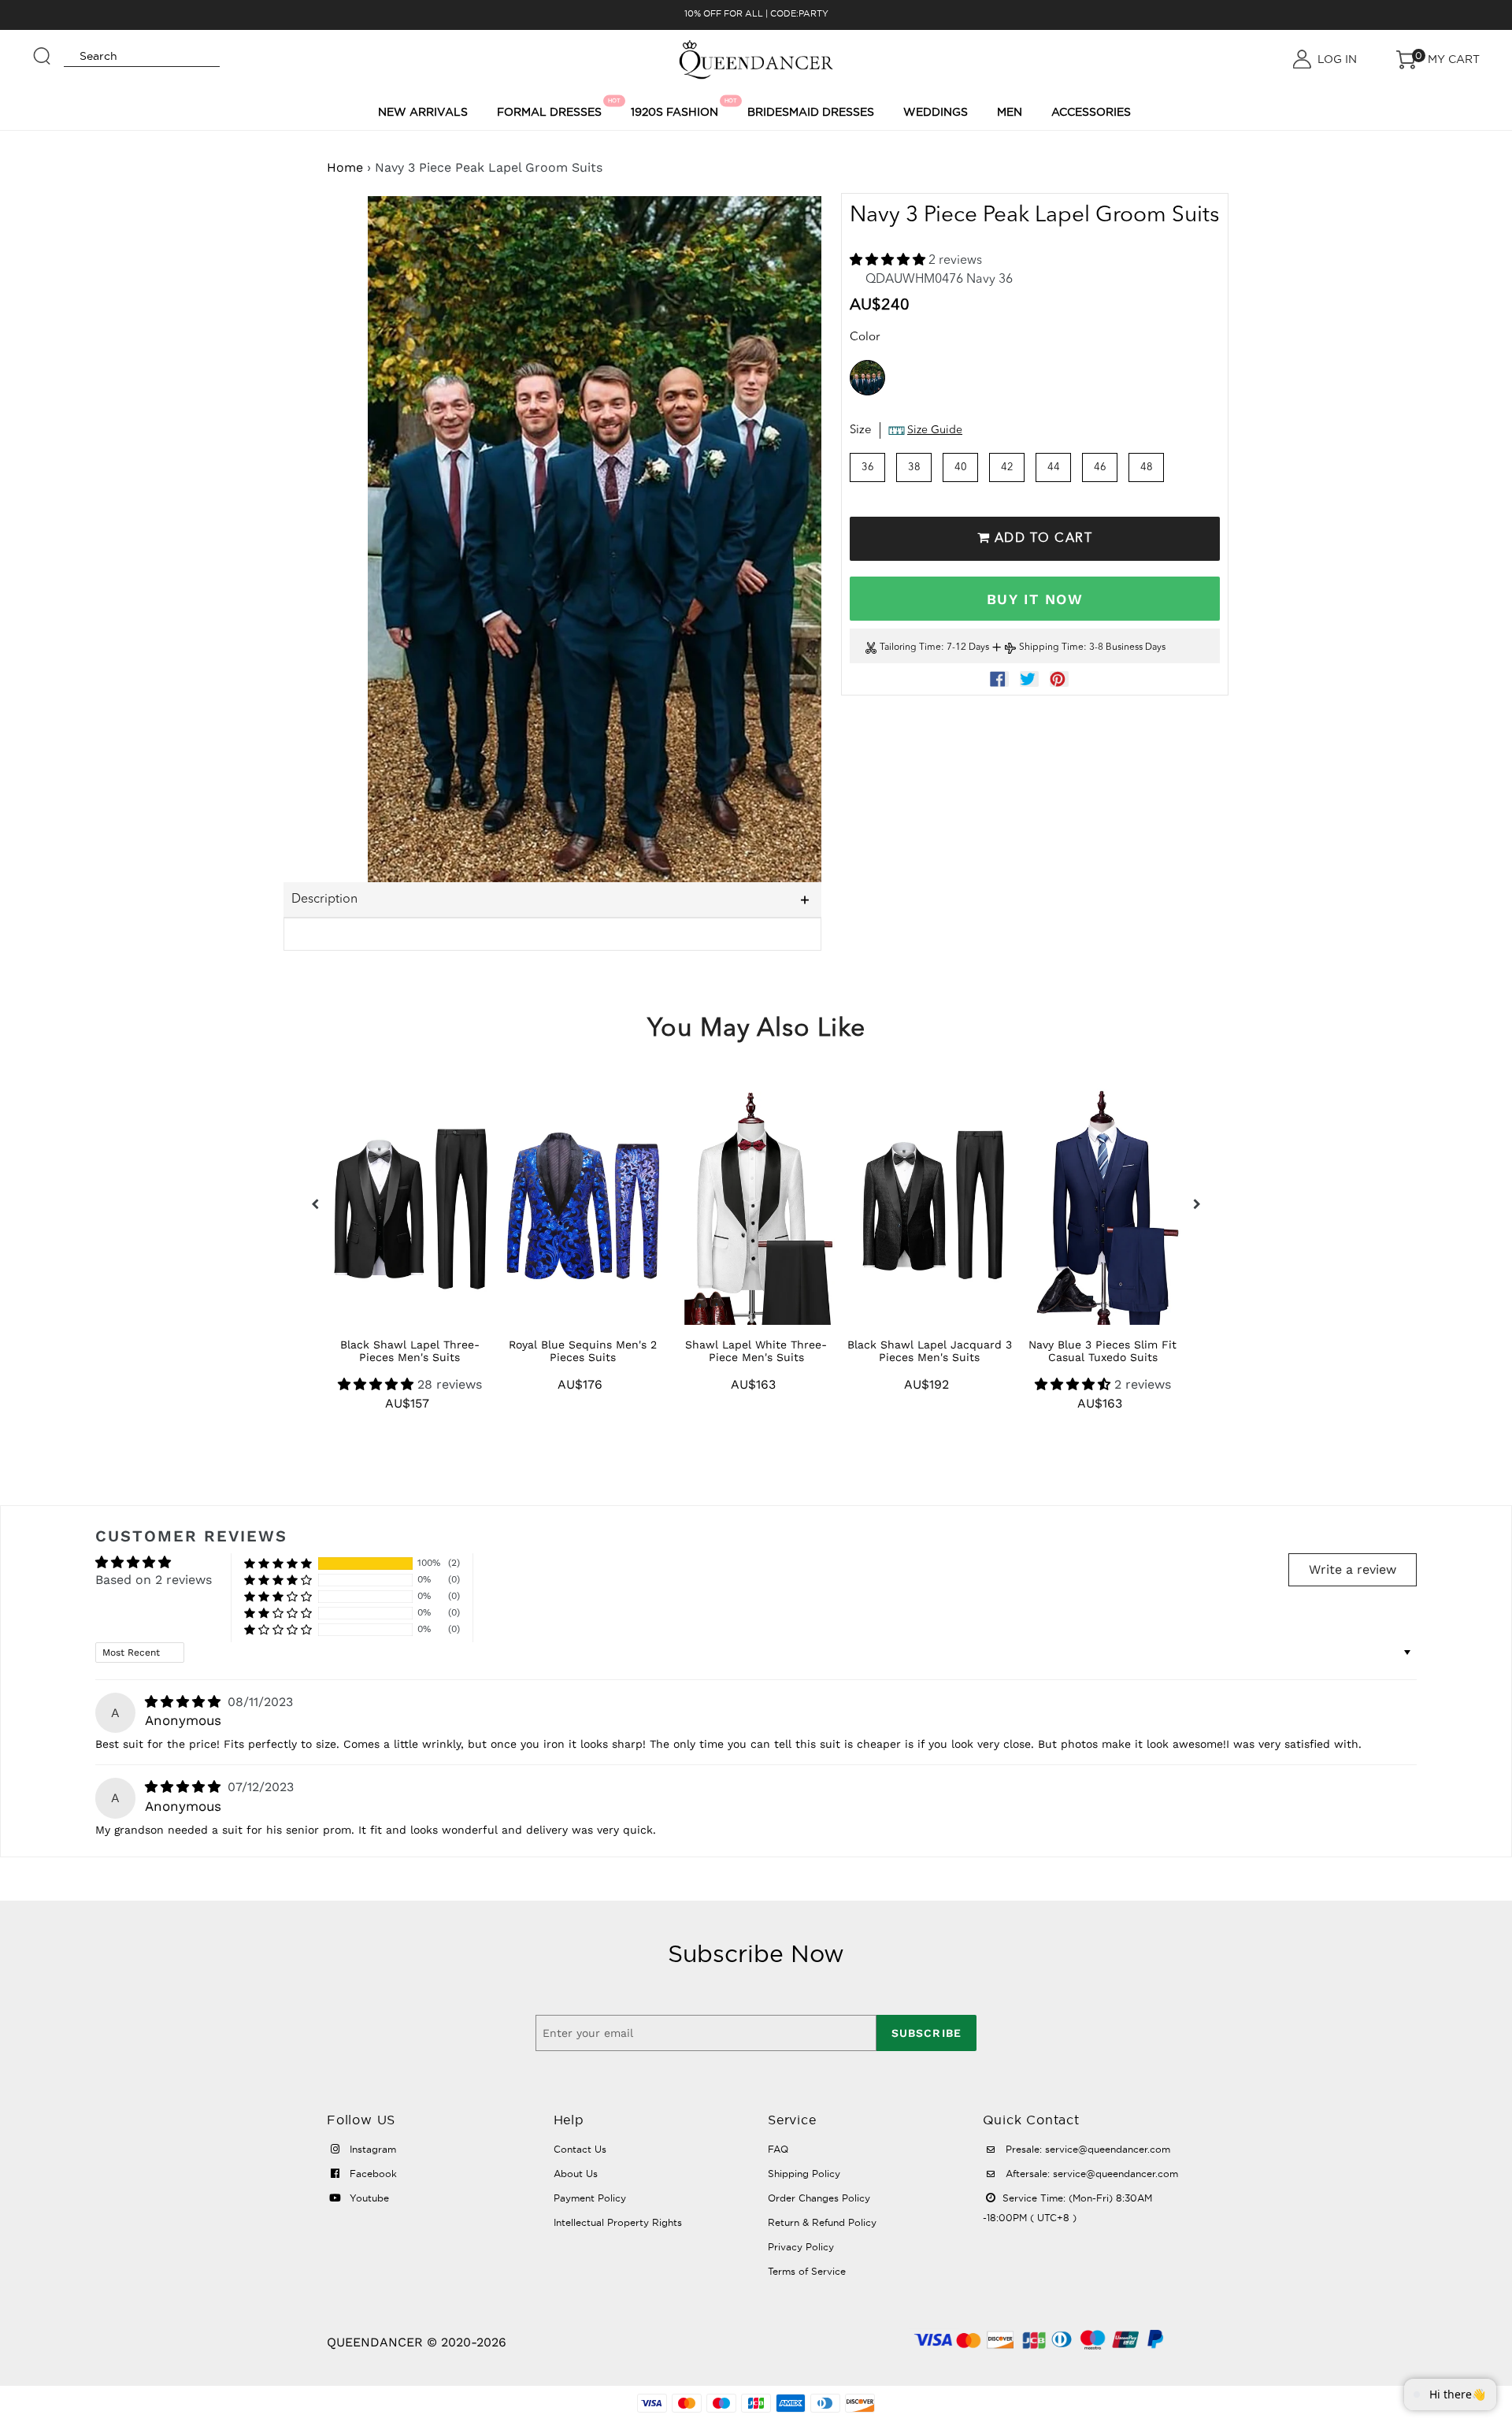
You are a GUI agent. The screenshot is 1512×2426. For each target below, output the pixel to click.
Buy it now (1035, 599)
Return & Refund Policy (822, 2222)
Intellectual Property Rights (618, 2222)
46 (1100, 467)
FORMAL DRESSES (552, 108)
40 (961, 467)
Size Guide (935, 430)
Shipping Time (1051, 647)
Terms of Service (807, 2271)
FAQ (778, 2149)
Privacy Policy (801, 2247)
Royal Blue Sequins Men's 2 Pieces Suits (583, 1351)
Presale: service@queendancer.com (1086, 2149)
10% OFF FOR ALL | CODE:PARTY (756, 13)
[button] (889, 261)
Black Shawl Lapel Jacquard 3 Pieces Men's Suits (930, 1351)
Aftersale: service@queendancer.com (1090, 2174)
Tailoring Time (910, 647)
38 (914, 467)
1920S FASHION (677, 108)
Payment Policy (590, 2198)
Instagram (371, 2149)
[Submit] (43, 49)
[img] (185, 1702)
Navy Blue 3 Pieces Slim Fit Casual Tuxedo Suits (1102, 1351)
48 (1147, 467)
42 (1007, 467)
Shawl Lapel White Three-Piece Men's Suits (756, 1351)
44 (1054, 467)
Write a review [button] (1353, 1569)
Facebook (372, 2174)
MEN (1010, 112)
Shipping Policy (804, 2174)
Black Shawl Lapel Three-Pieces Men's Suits (410, 1351)
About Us (576, 2174)
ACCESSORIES (1091, 112)
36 (868, 467)
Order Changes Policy (819, 2198)
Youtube (368, 2198)
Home (345, 167)
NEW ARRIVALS (423, 112)
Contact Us (580, 2149)
